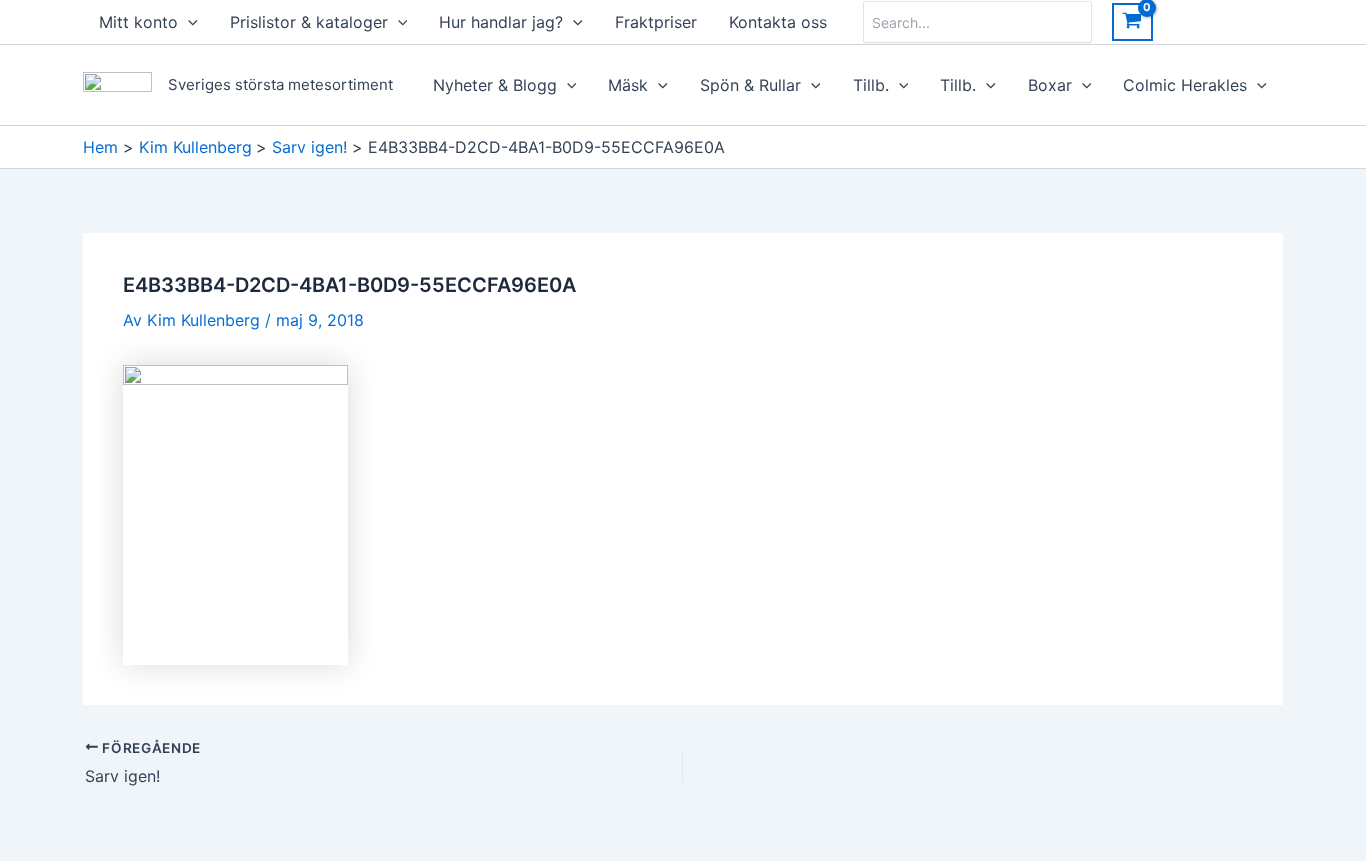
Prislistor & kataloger (309, 22)
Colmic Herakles (1185, 85)
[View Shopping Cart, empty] (1132, 22)
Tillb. (871, 85)
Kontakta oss (778, 22)
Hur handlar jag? (501, 22)
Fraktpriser (656, 22)
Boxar (1050, 85)
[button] (188, 22)
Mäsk (628, 85)
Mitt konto (138, 22)
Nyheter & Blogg (495, 85)
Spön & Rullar (750, 85)
